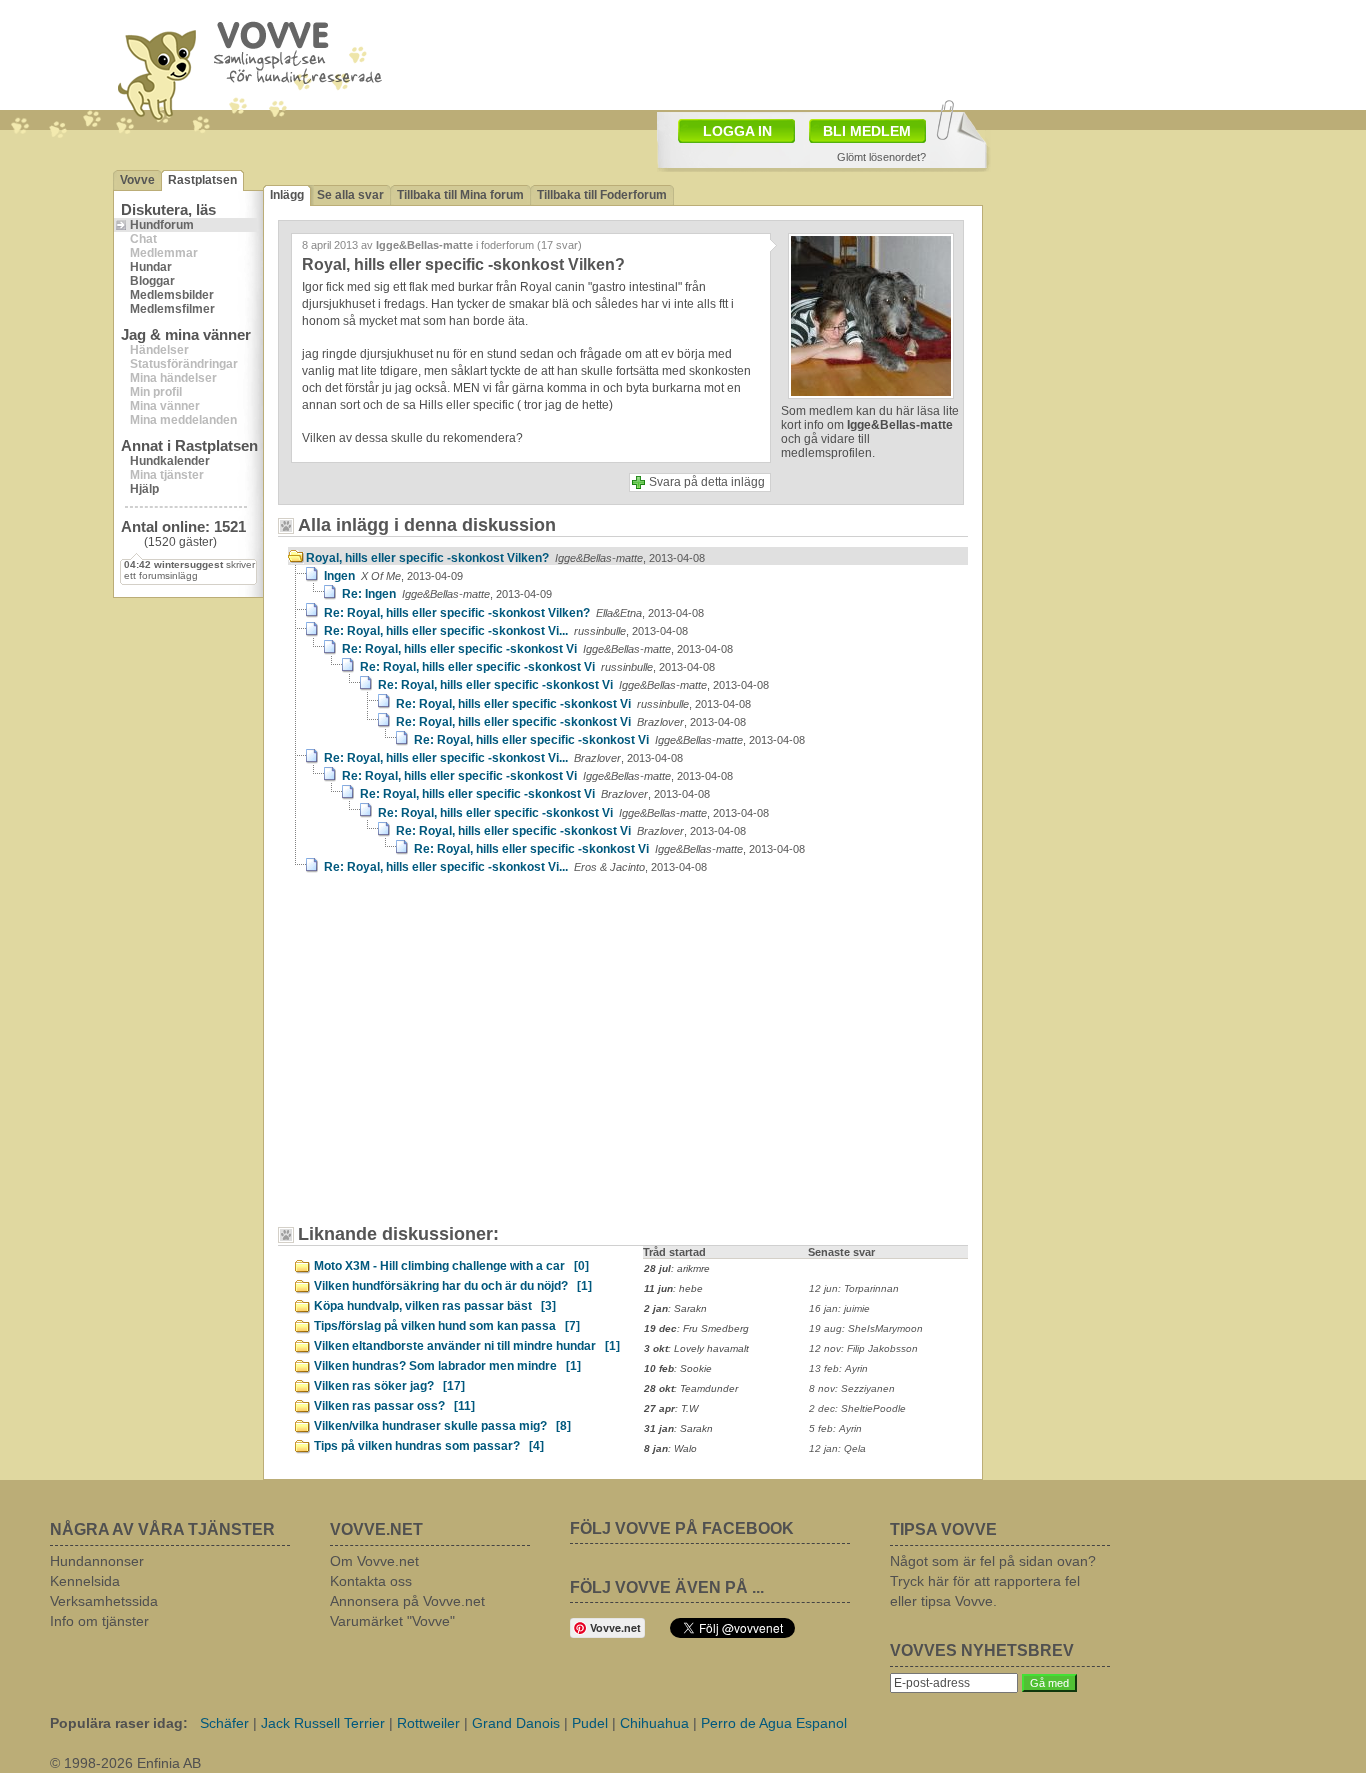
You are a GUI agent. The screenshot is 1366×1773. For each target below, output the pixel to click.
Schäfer (224, 1723)
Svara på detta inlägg (707, 482)
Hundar (151, 267)
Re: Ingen (447, 594)
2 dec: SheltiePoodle (857, 1408)
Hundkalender (170, 461)
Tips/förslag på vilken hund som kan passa (447, 1326)
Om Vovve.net (374, 1561)
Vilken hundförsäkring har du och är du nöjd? (453, 1286)
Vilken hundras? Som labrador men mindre (447, 1366)
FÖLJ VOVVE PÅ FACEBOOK (682, 1528)
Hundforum (162, 225)
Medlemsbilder (172, 295)
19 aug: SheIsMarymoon (866, 1328)
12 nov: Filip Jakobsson (863, 1348)
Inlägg (287, 195)
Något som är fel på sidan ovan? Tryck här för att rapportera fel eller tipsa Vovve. (993, 1581)
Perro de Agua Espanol (774, 1723)
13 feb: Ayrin (838, 1368)
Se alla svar (350, 195)
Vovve (137, 180)
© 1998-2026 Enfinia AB (125, 1763)
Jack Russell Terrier (323, 1723)
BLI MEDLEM (867, 131)
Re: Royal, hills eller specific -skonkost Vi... (506, 631)
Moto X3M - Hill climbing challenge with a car (451, 1266)
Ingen (393, 576)
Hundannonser (97, 1561)
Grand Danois (516, 1723)
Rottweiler (428, 1723)
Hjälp (144, 489)
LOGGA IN (737, 131)
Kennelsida (85, 1581)
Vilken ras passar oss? (394, 1406)
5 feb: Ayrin (835, 1428)
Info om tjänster (99, 1621)
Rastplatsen (202, 180)
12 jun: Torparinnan (854, 1288)
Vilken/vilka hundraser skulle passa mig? (442, 1426)
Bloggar (152, 281)
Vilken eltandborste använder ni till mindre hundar (467, 1346)
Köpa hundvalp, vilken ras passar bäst (435, 1306)
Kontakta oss (371, 1581)
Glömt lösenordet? (881, 157)
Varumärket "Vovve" (392, 1621)
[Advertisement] (458, 1059)
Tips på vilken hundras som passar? (429, 1446)
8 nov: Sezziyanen (852, 1388)
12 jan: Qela (837, 1448)
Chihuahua (654, 1723)
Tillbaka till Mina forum (460, 195)
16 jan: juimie (839, 1308)
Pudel (590, 1723)
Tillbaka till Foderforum (602, 195)
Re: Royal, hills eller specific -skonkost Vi (537, 649)
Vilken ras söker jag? (389, 1386)
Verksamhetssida (104, 1601)
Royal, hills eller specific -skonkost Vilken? (505, 558)
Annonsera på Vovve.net (407, 1601)
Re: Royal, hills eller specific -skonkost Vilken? (514, 613)
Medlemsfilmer (172, 309)
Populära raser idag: (119, 1723)
